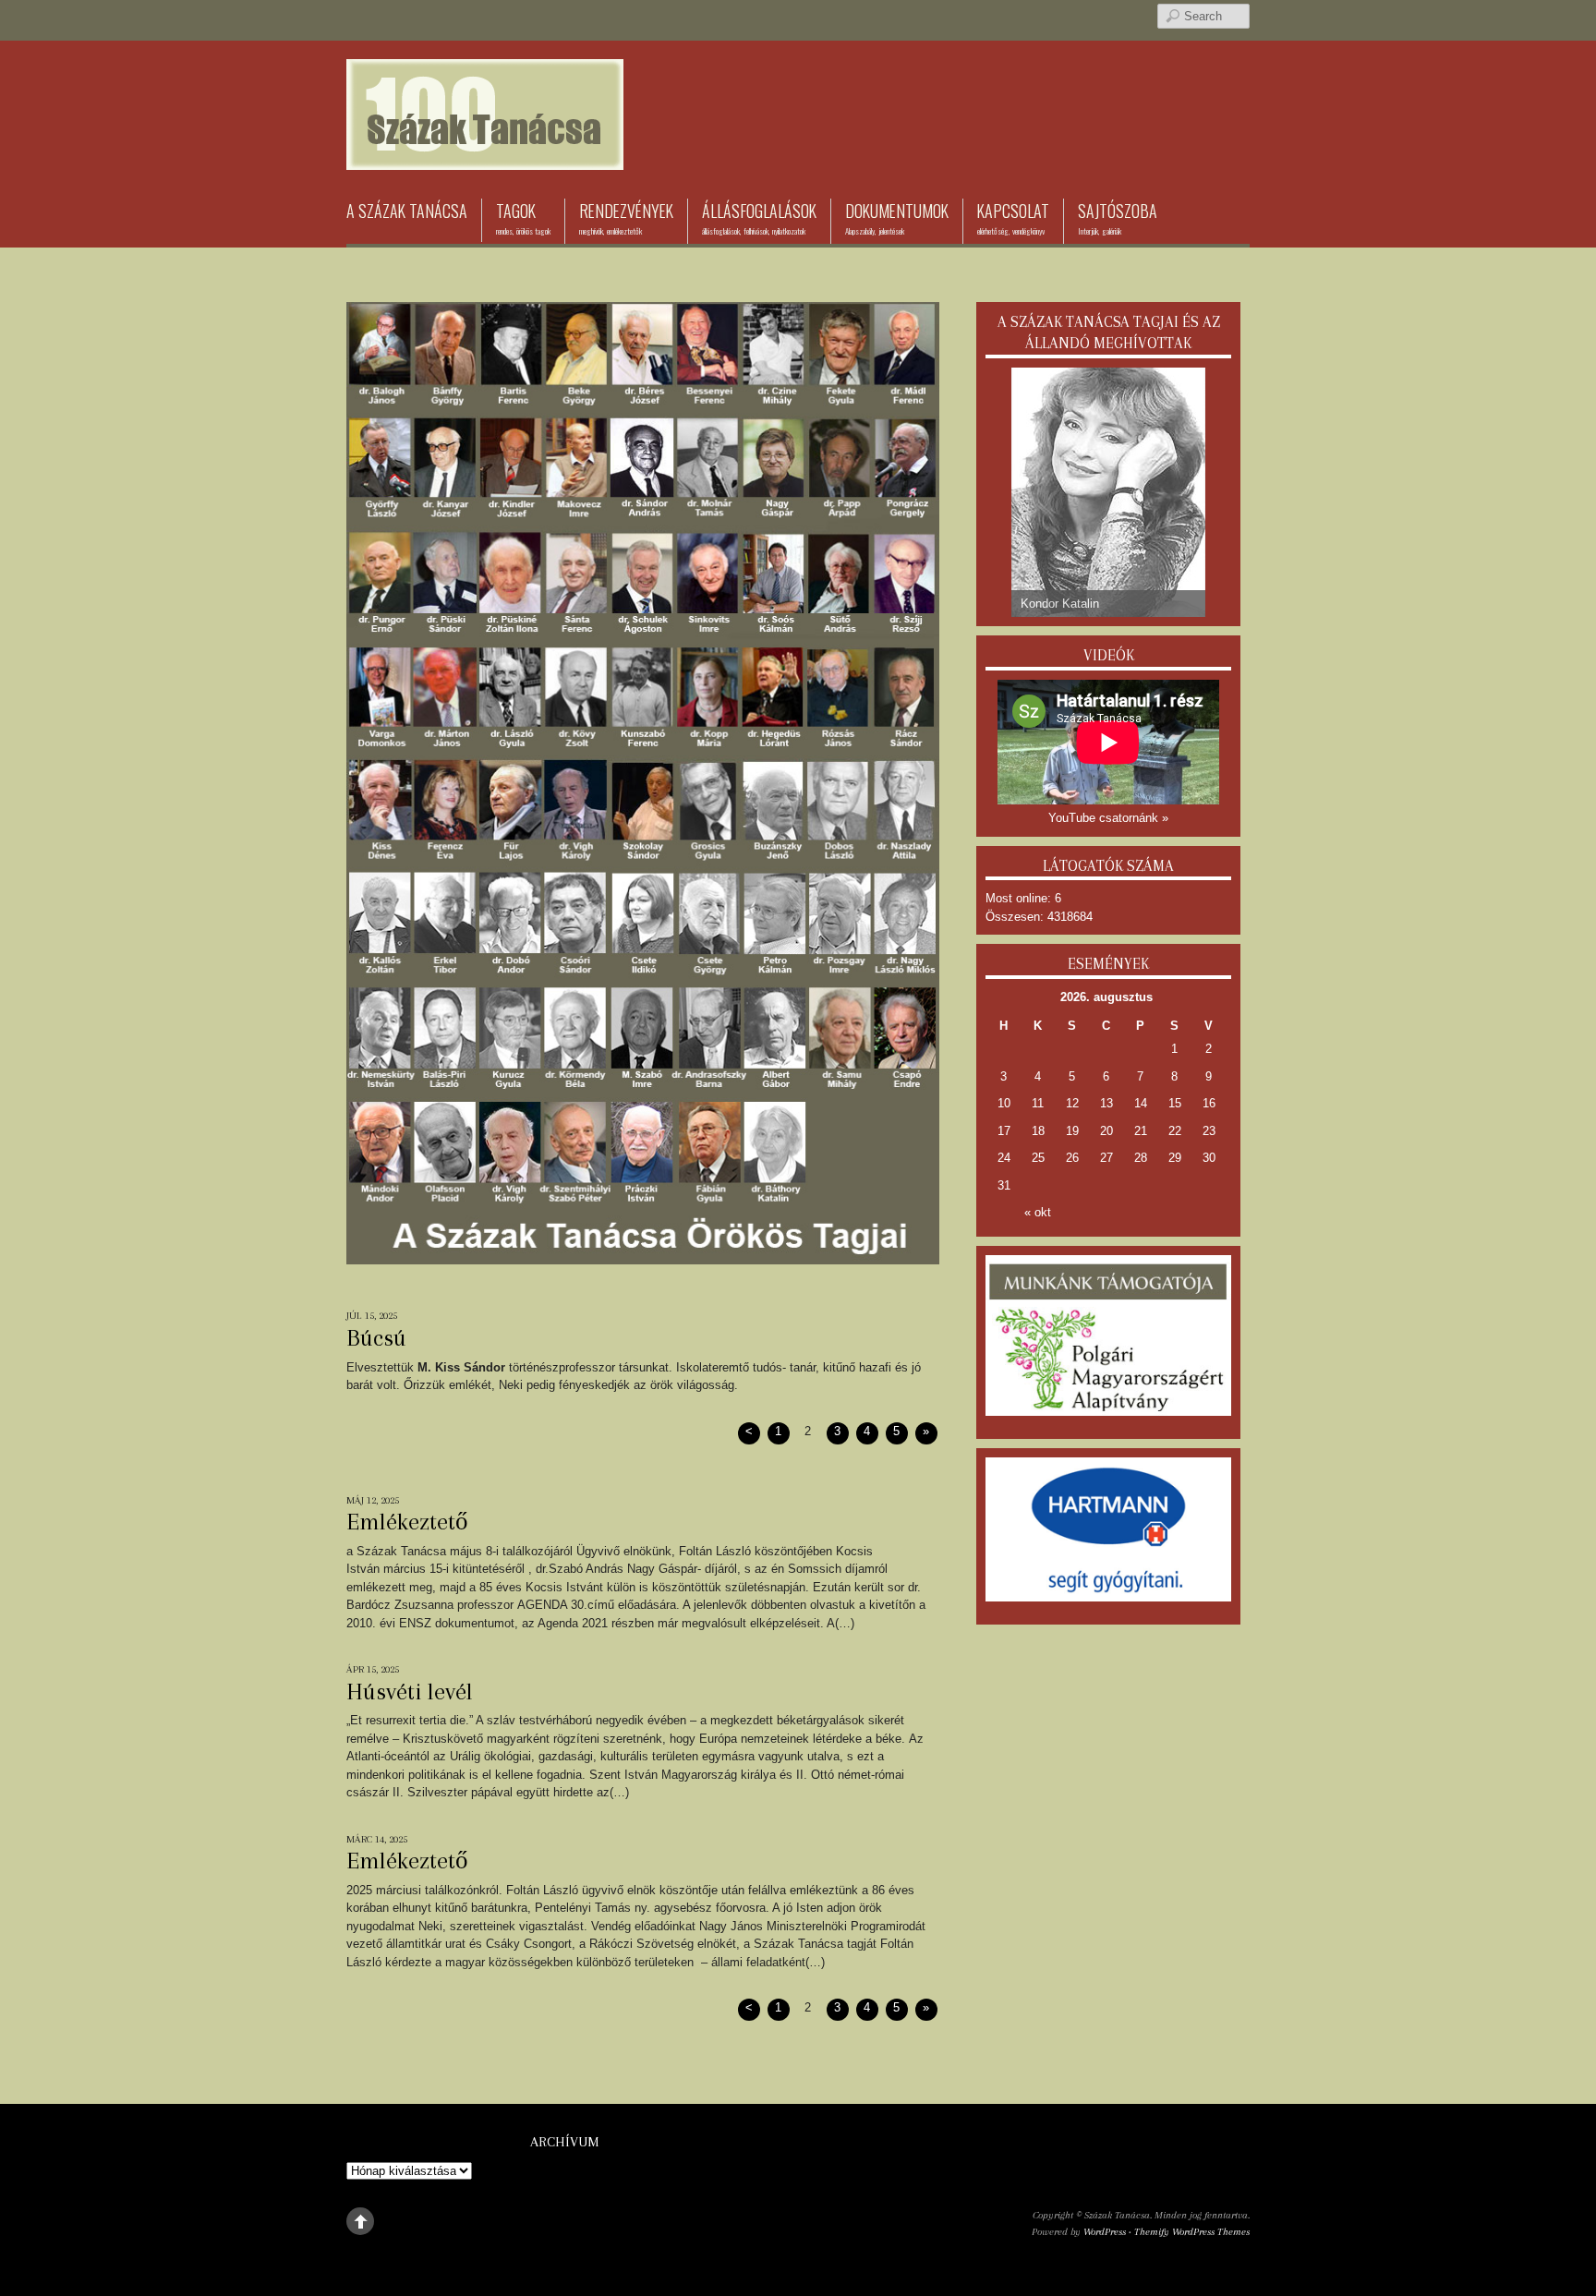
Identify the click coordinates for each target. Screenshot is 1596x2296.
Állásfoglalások (759, 218)
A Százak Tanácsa (407, 211)
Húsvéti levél (410, 1691)
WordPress (1105, 2232)
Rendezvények (626, 218)
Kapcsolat (1013, 218)
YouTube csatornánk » (1108, 818)
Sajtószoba (1118, 218)
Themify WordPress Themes (1192, 2232)
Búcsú (376, 1337)
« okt (1038, 1212)
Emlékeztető (407, 1521)
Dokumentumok (897, 218)
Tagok (523, 218)
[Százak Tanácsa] (485, 142)
